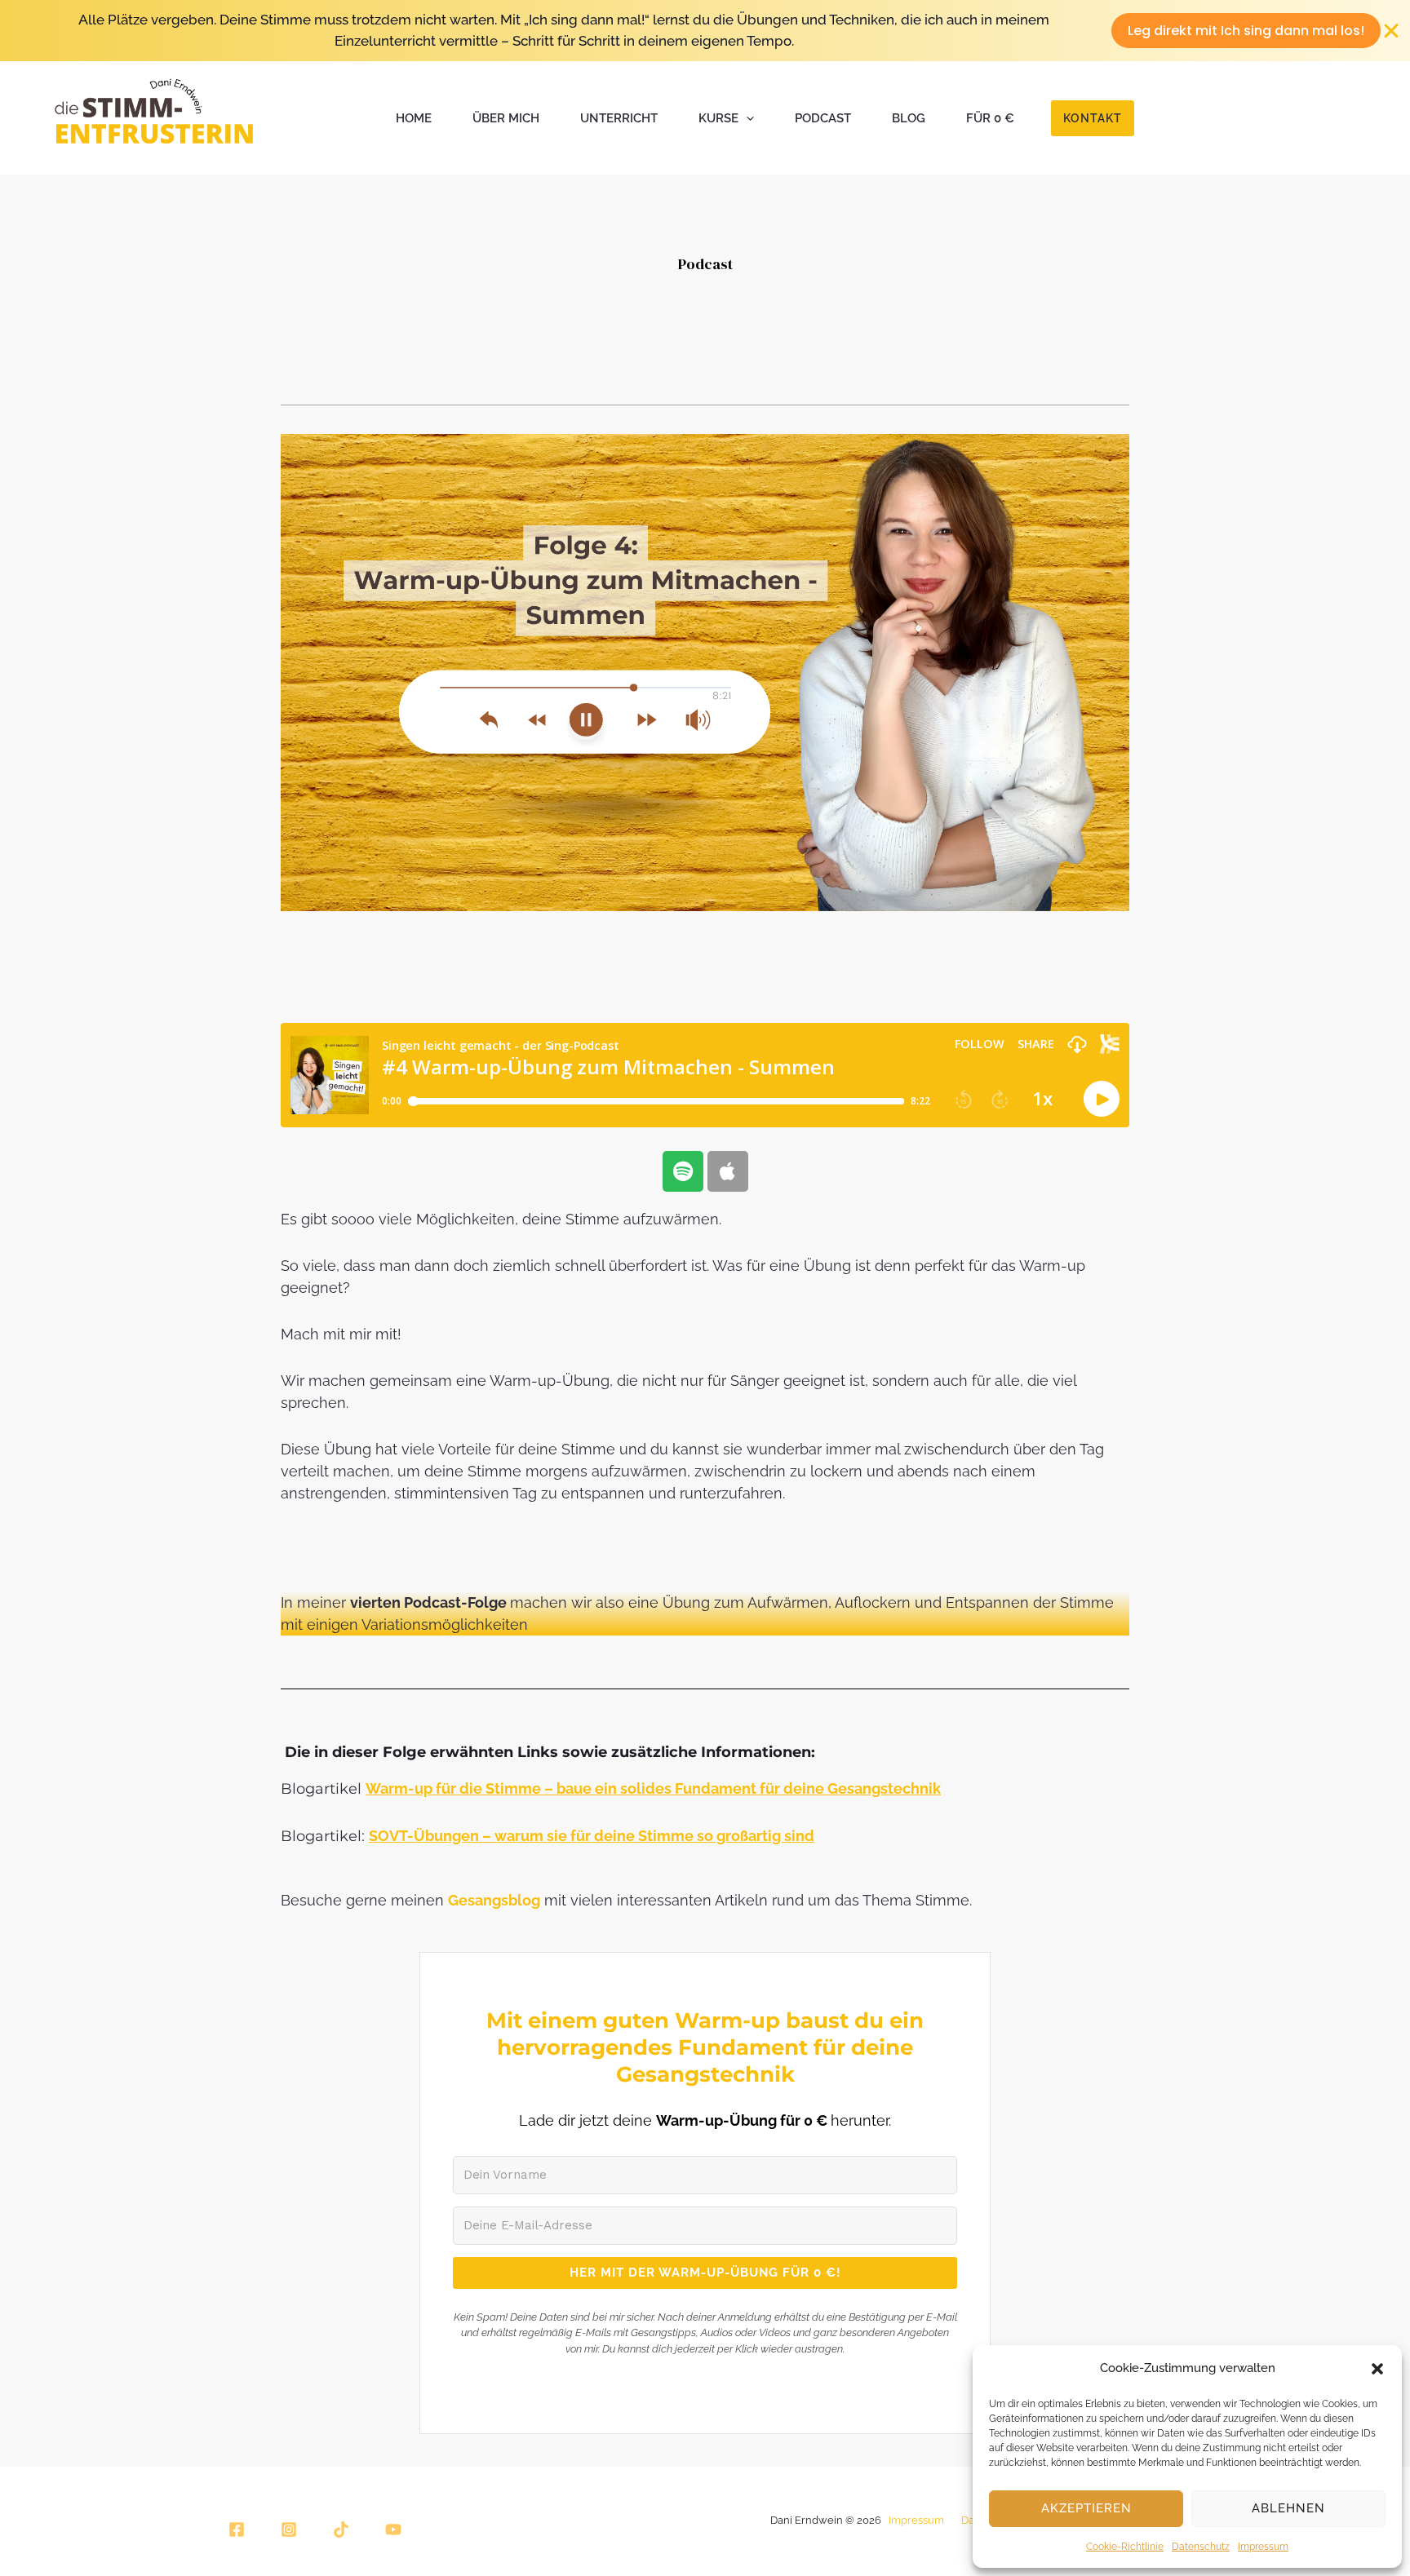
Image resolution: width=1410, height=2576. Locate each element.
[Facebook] (237, 2530)
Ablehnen (1288, 2508)
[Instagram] (289, 2530)
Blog (909, 118)
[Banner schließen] (1392, 31)
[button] (1377, 2369)
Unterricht (619, 118)
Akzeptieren (1086, 2508)
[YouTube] (393, 2530)
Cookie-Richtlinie (1125, 2547)
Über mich (506, 118)
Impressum (1263, 2547)
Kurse (718, 118)
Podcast (823, 118)
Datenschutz (1201, 2547)
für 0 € (990, 118)
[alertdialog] (705, 31)
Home (414, 118)
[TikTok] (341, 2530)
